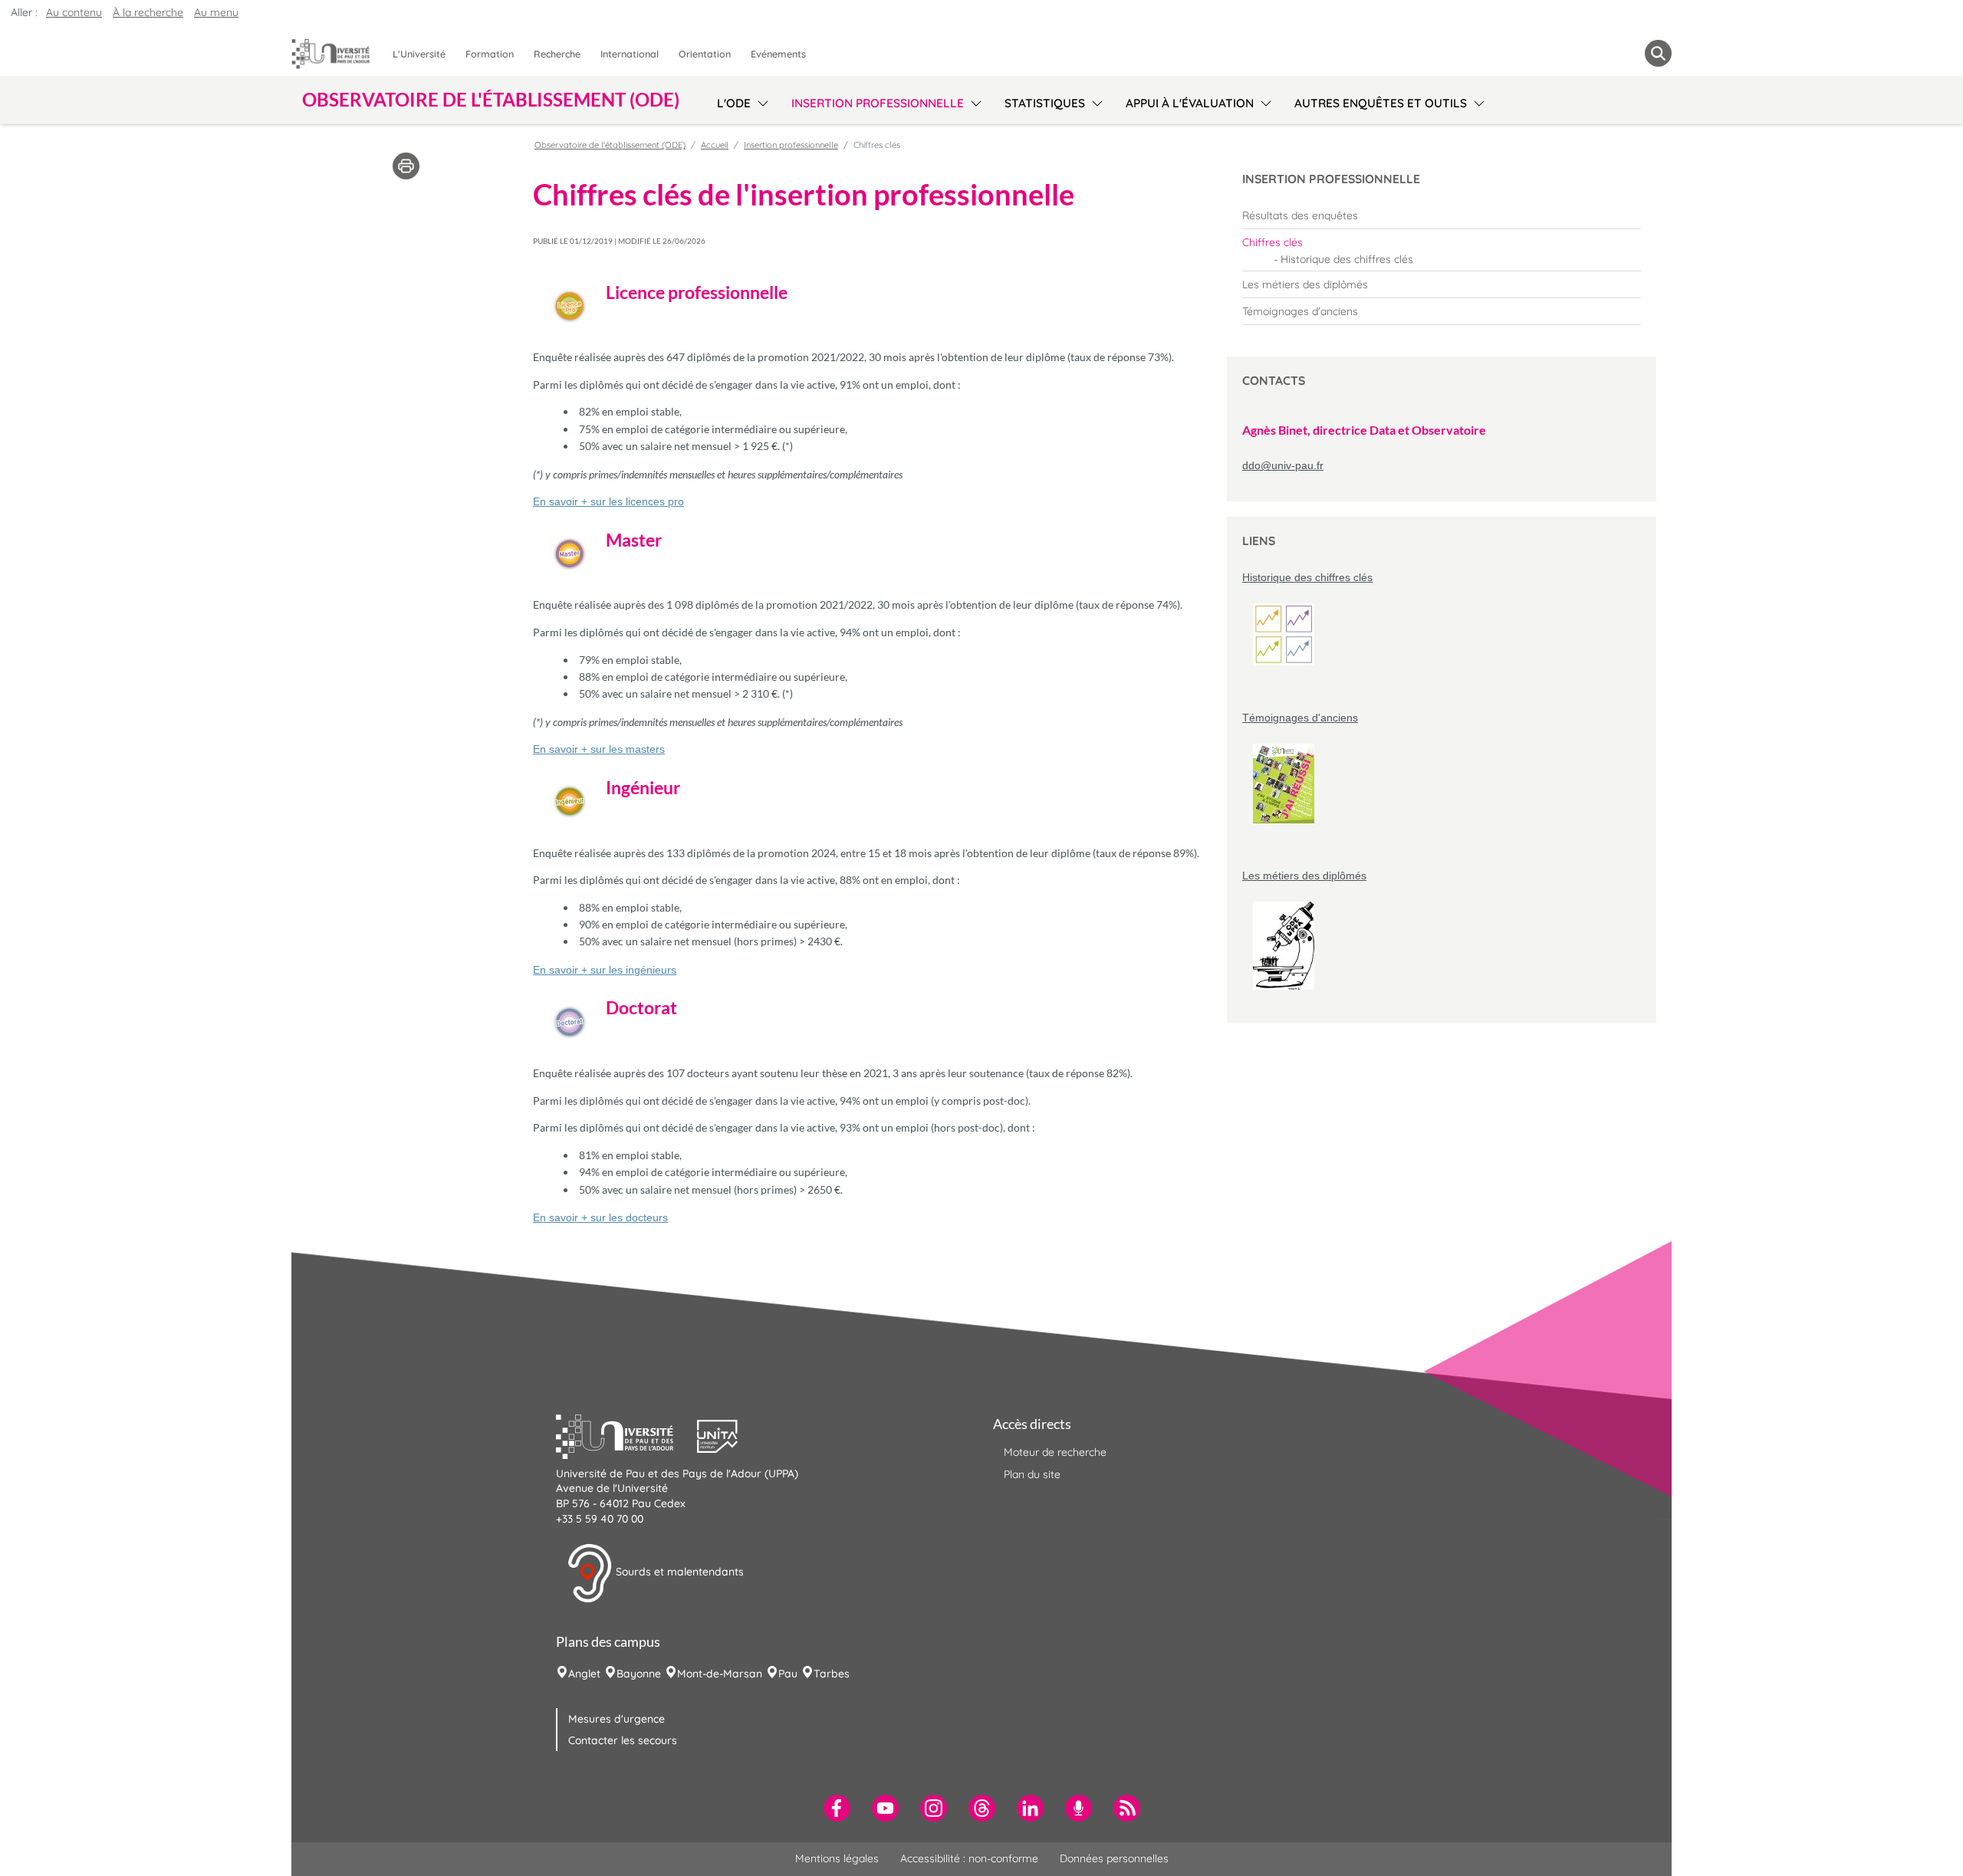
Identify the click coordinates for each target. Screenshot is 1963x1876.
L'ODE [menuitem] (734, 103)
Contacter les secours (623, 1740)
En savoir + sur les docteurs (600, 1217)
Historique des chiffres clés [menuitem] (1347, 259)
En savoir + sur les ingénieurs (605, 970)
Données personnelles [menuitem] (1114, 1858)
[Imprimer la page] (406, 165)
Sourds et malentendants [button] (678, 1572)
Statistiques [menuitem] (1045, 103)
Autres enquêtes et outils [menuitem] (1381, 103)
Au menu (216, 12)
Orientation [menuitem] (705, 54)
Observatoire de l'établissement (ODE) (610, 145)
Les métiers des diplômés (1304, 876)
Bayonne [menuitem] (639, 1674)
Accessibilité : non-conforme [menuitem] (969, 1858)
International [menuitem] (630, 54)
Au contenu (74, 12)
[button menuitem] (1658, 53)
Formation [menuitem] (490, 54)
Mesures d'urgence (617, 1719)
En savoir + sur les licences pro (608, 501)
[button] (626, 1434)
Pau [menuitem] (788, 1674)
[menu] (760, 101)
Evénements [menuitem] (778, 54)
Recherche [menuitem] (557, 54)
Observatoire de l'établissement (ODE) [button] (491, 100)
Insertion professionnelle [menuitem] (878, 103)
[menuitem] (1442, 215)
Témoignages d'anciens (1300, 718)
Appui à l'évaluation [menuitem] (1190, 103)
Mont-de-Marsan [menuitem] (720, 1674)
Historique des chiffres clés (1307, 577)
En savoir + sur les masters (599, 749)
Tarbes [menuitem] (832, 1674)
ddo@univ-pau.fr (1283, 465)
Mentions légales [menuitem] (837, 1858)
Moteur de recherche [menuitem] (1055, 1452)
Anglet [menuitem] (584, 1674)
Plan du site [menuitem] (1032, 1474)
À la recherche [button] (148, 12)
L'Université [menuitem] (419, 54)
